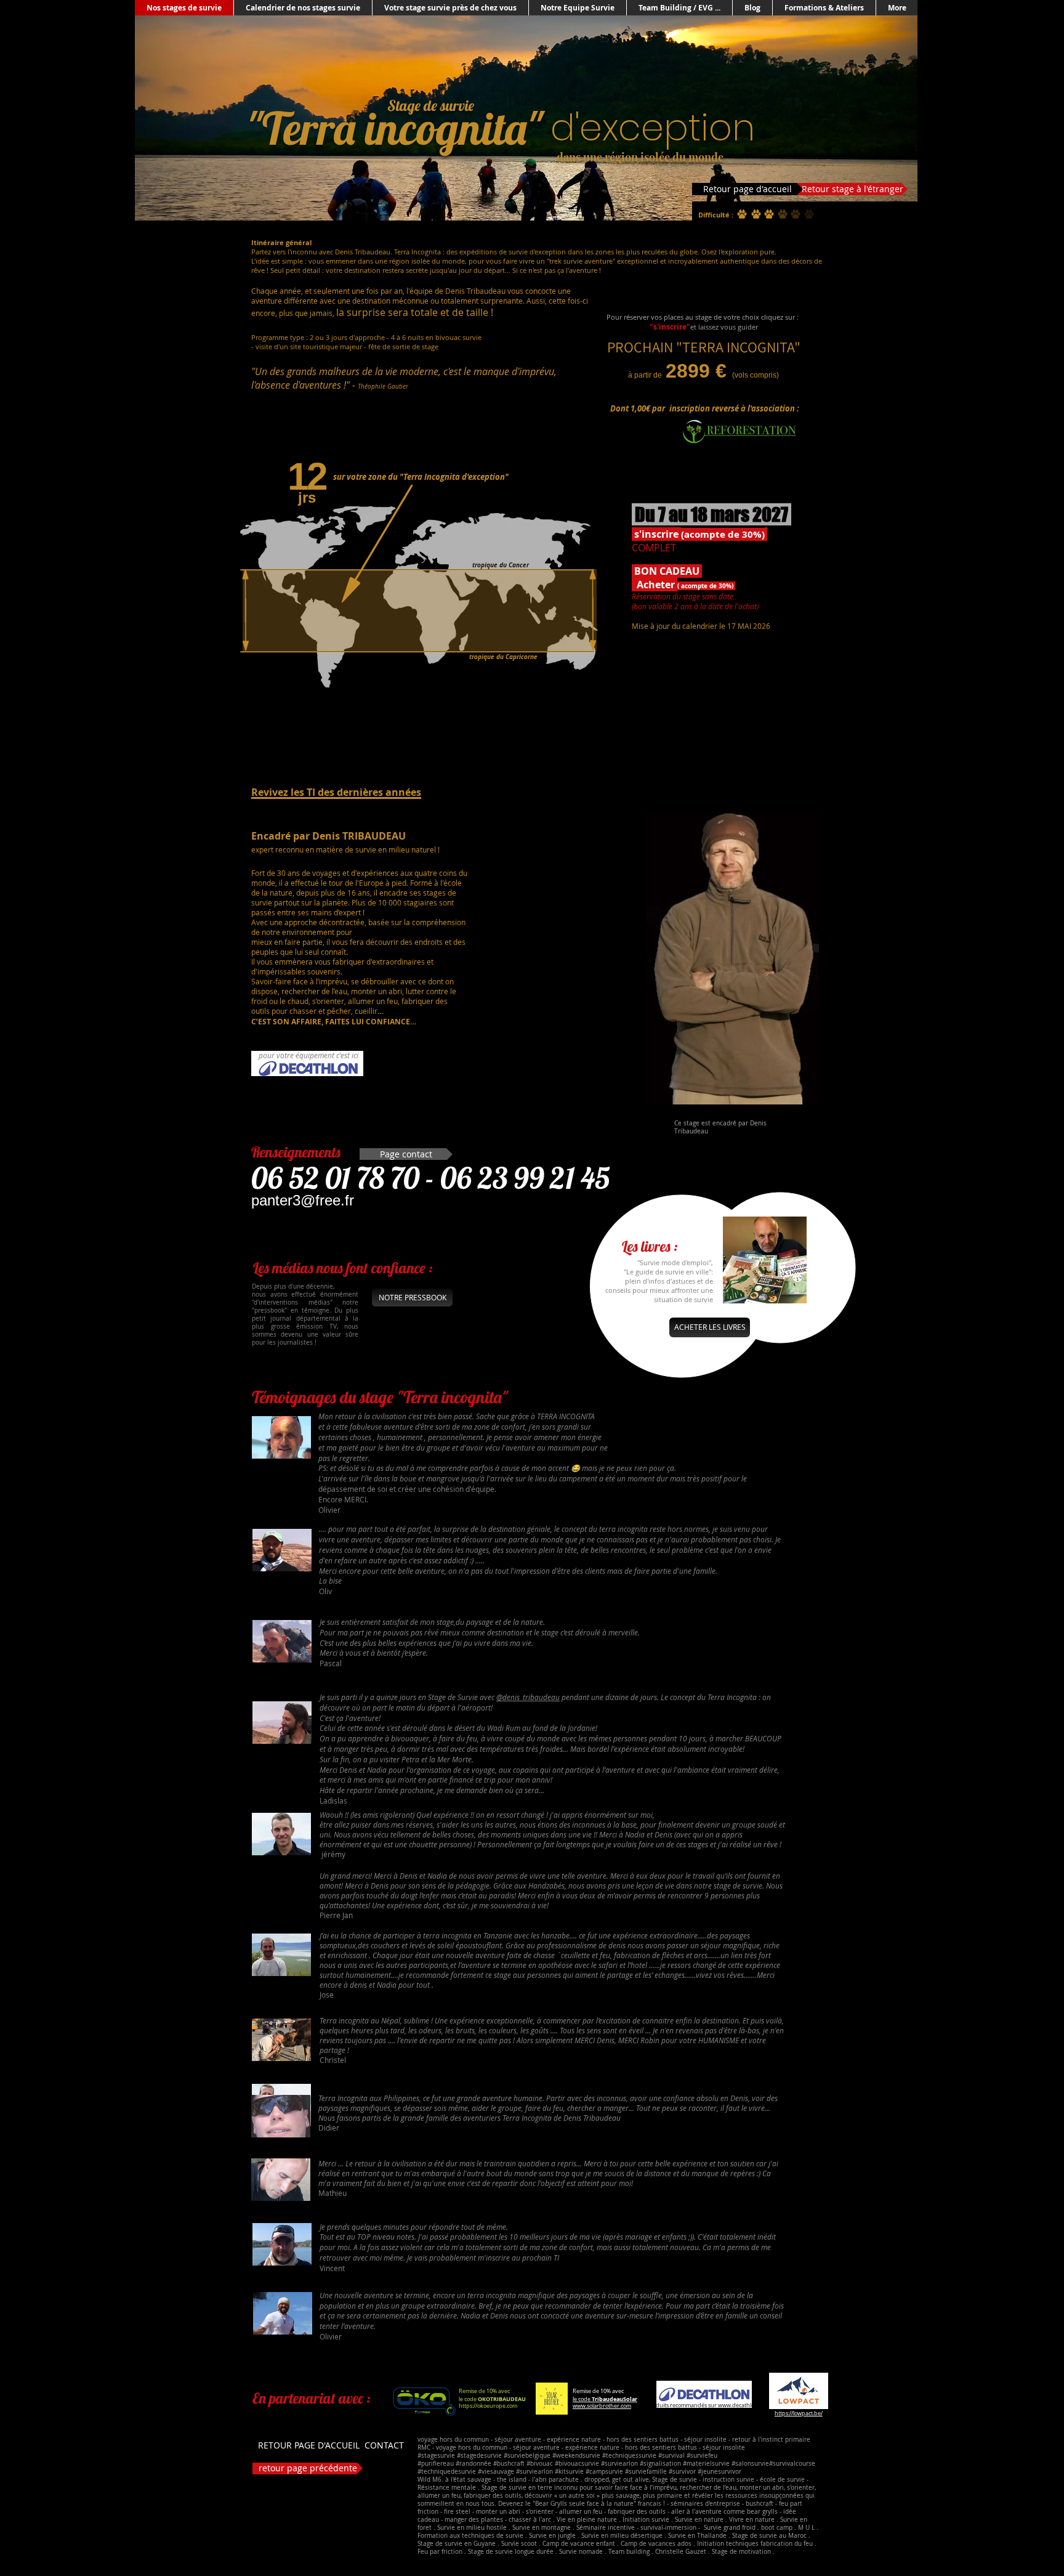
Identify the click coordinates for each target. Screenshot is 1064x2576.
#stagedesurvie (479, 2456)
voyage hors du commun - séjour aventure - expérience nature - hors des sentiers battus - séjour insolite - (575, 2440)
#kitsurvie (570, 2472)
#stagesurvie (436, 2456)
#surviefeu (702, 2456)
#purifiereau (436, 2464)
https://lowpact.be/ (799, 2413)
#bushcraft (509, 2464)
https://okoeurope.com (488, 2406)
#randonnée (474, 2464)
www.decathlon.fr (741, 2405)
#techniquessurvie (630, 2456)
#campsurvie (604, 2472)
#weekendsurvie (576, 2456)
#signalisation (660, 2464)
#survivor (682, 2472)
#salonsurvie (750, 2464)
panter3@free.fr (303, 1200)
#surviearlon (619, 2464)
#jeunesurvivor (719, 2472)
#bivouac (541, 2464)
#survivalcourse (792, 2464)
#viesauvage (496, 2472)
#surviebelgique (527, 2456)
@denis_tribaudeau (528, 1697)
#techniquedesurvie (447, 2472)
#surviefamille (646, 2472)
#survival (671, 2456)
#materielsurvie (706, 2464)
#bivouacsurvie (577, 2464)
